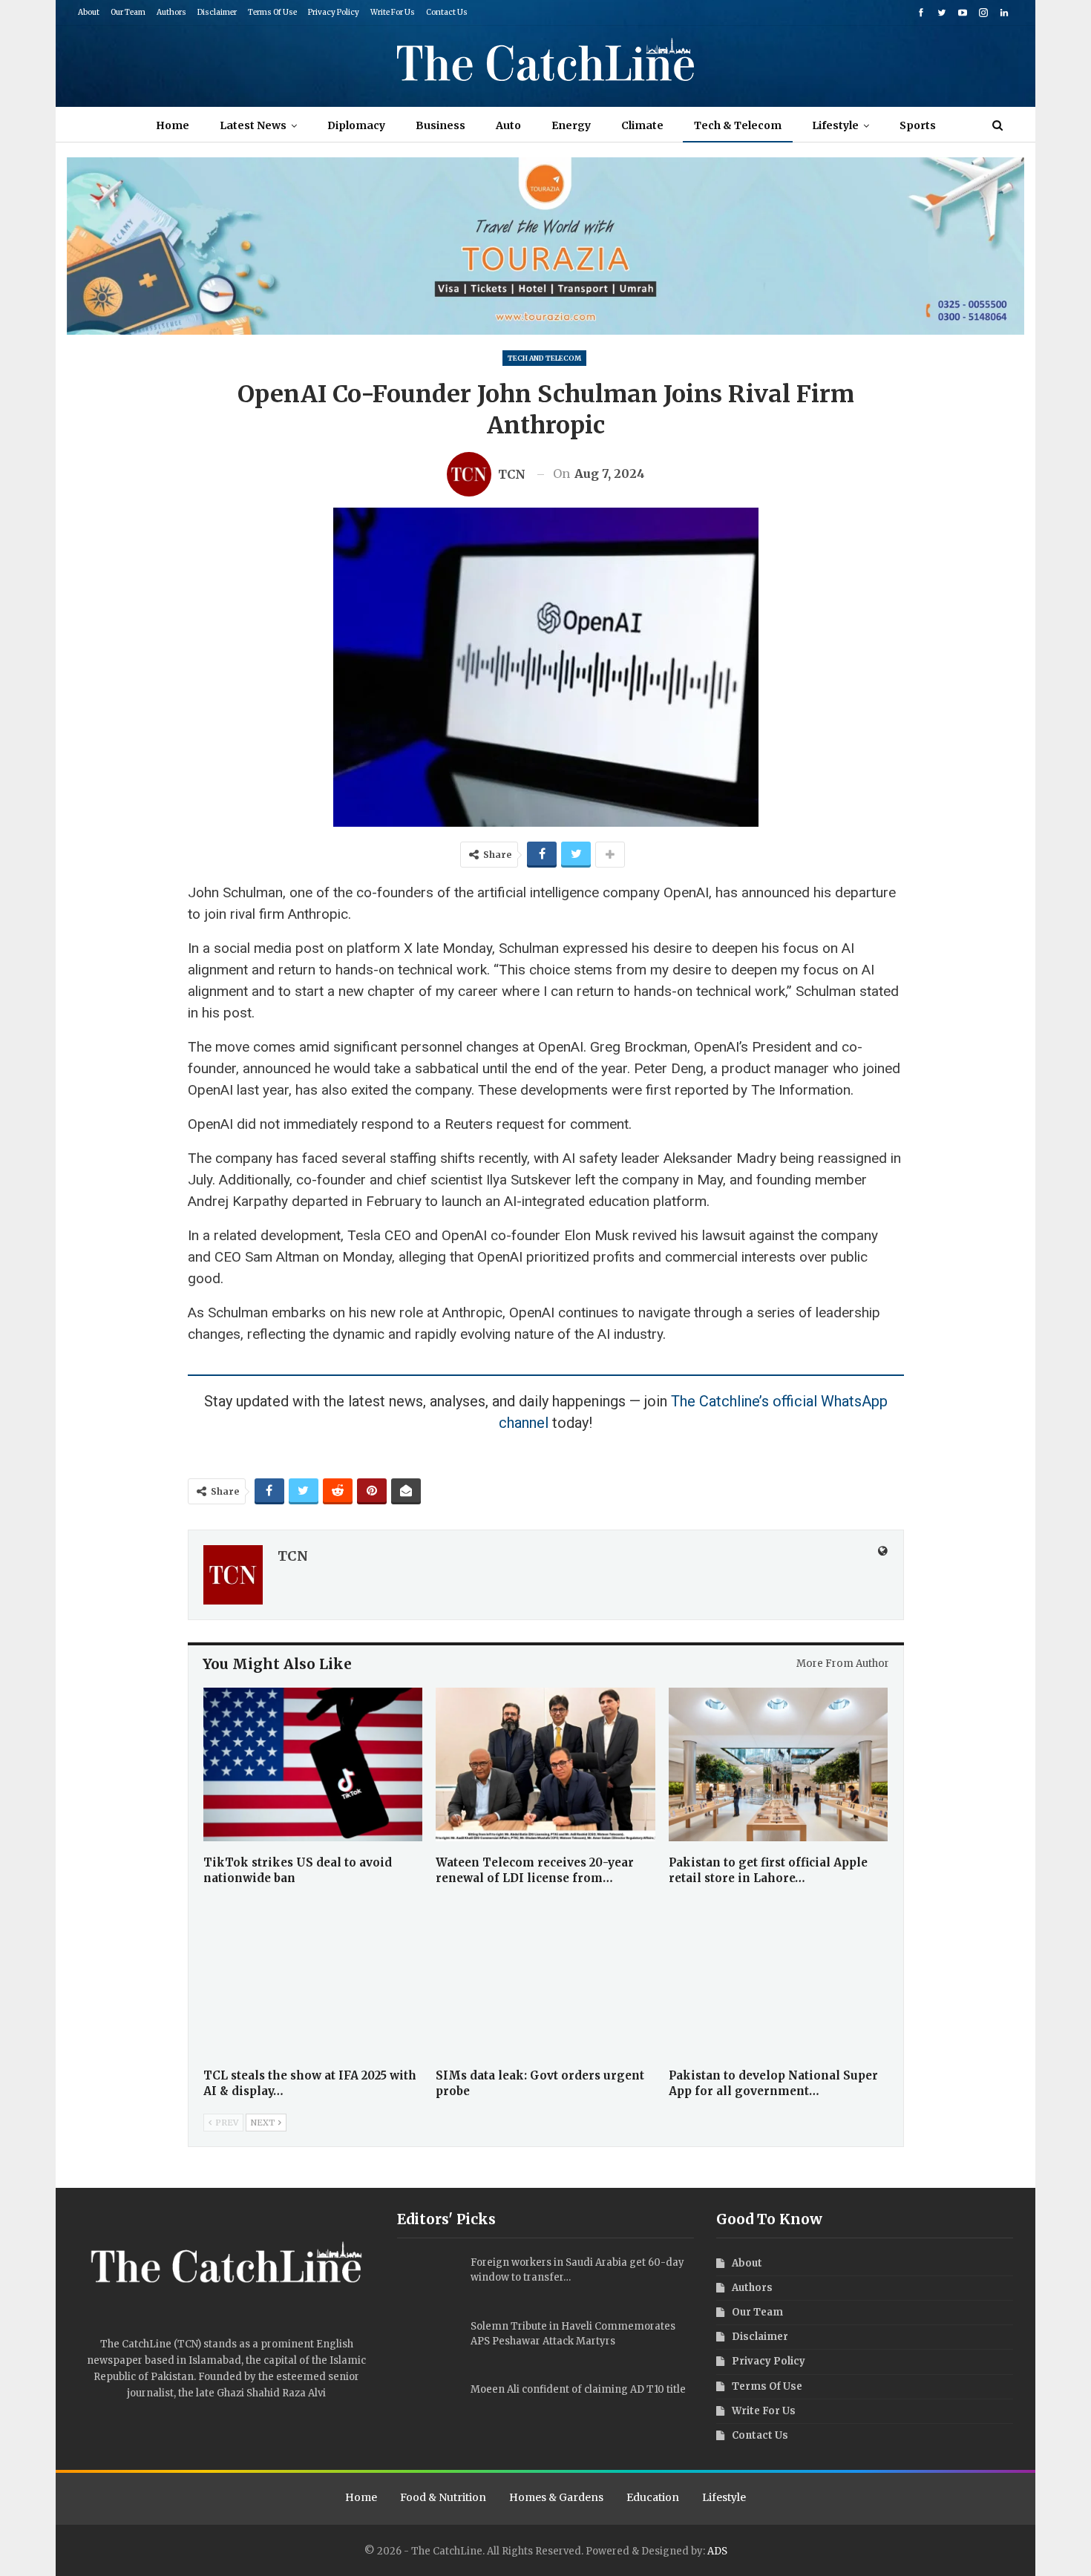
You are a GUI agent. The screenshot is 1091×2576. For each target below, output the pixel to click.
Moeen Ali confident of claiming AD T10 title (578, 2389)
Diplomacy (356, 125)
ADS (717, 2551)
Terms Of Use (272, 12)
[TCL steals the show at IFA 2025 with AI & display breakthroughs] (313, 1977)
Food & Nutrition (443, 2497)
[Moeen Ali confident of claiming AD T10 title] (429, 2406)
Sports (918, 125)
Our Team (128, 12)
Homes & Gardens (556, 2497)
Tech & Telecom (738, 125)
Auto (508, 125)
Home (173, 125)
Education (653, 2497)
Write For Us (393, 12)
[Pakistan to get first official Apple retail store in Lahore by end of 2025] (779, 1764)
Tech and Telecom (544, 358)
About (89, 12)
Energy (571, 125)
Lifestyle (835, 125)
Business (440, 125)
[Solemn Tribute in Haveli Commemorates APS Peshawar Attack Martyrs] (429, 2343)
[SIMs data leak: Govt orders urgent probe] (545, 1977)
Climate (642, 125)
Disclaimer (217, 12)
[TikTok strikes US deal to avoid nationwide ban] (313, 1764)
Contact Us (447, 12)
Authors (171, 12)
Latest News (253, 125)
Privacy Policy (334, 12)
